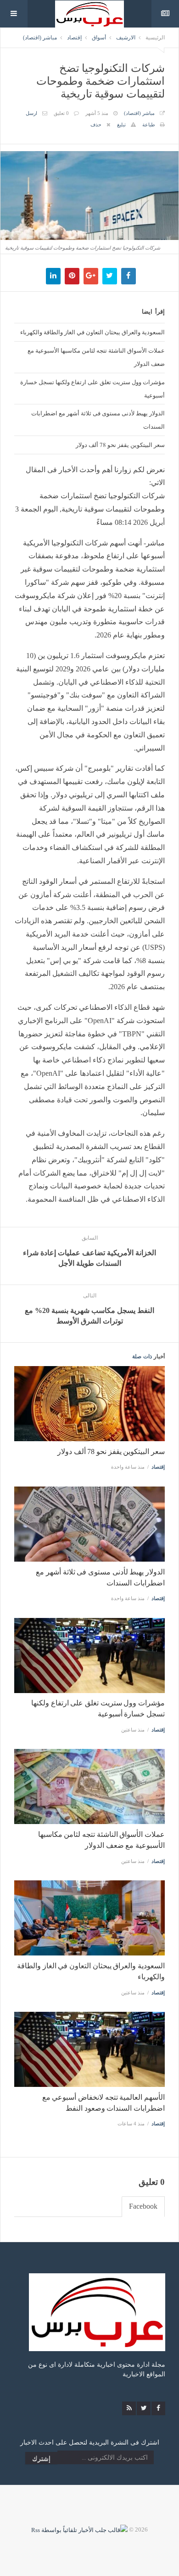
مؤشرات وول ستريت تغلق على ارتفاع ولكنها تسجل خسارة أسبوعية (92, 389)
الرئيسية (155, 38)
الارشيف (126, 38)
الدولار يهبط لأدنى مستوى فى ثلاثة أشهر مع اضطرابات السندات (98, 420)
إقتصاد (74, 38)
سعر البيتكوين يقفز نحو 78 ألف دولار (120, 445)
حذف (96, 125)
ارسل (31, 113)
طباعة (149, 125)
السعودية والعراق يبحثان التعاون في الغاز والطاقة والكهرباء (92, 332)
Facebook (143, 2206)
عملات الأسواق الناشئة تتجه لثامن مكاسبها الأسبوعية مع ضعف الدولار (96, 357)
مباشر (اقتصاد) (40, 38)
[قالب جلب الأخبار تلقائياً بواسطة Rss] (79, 2530)
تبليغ (121, 125)
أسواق (99, 38)
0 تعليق (61, 113)
